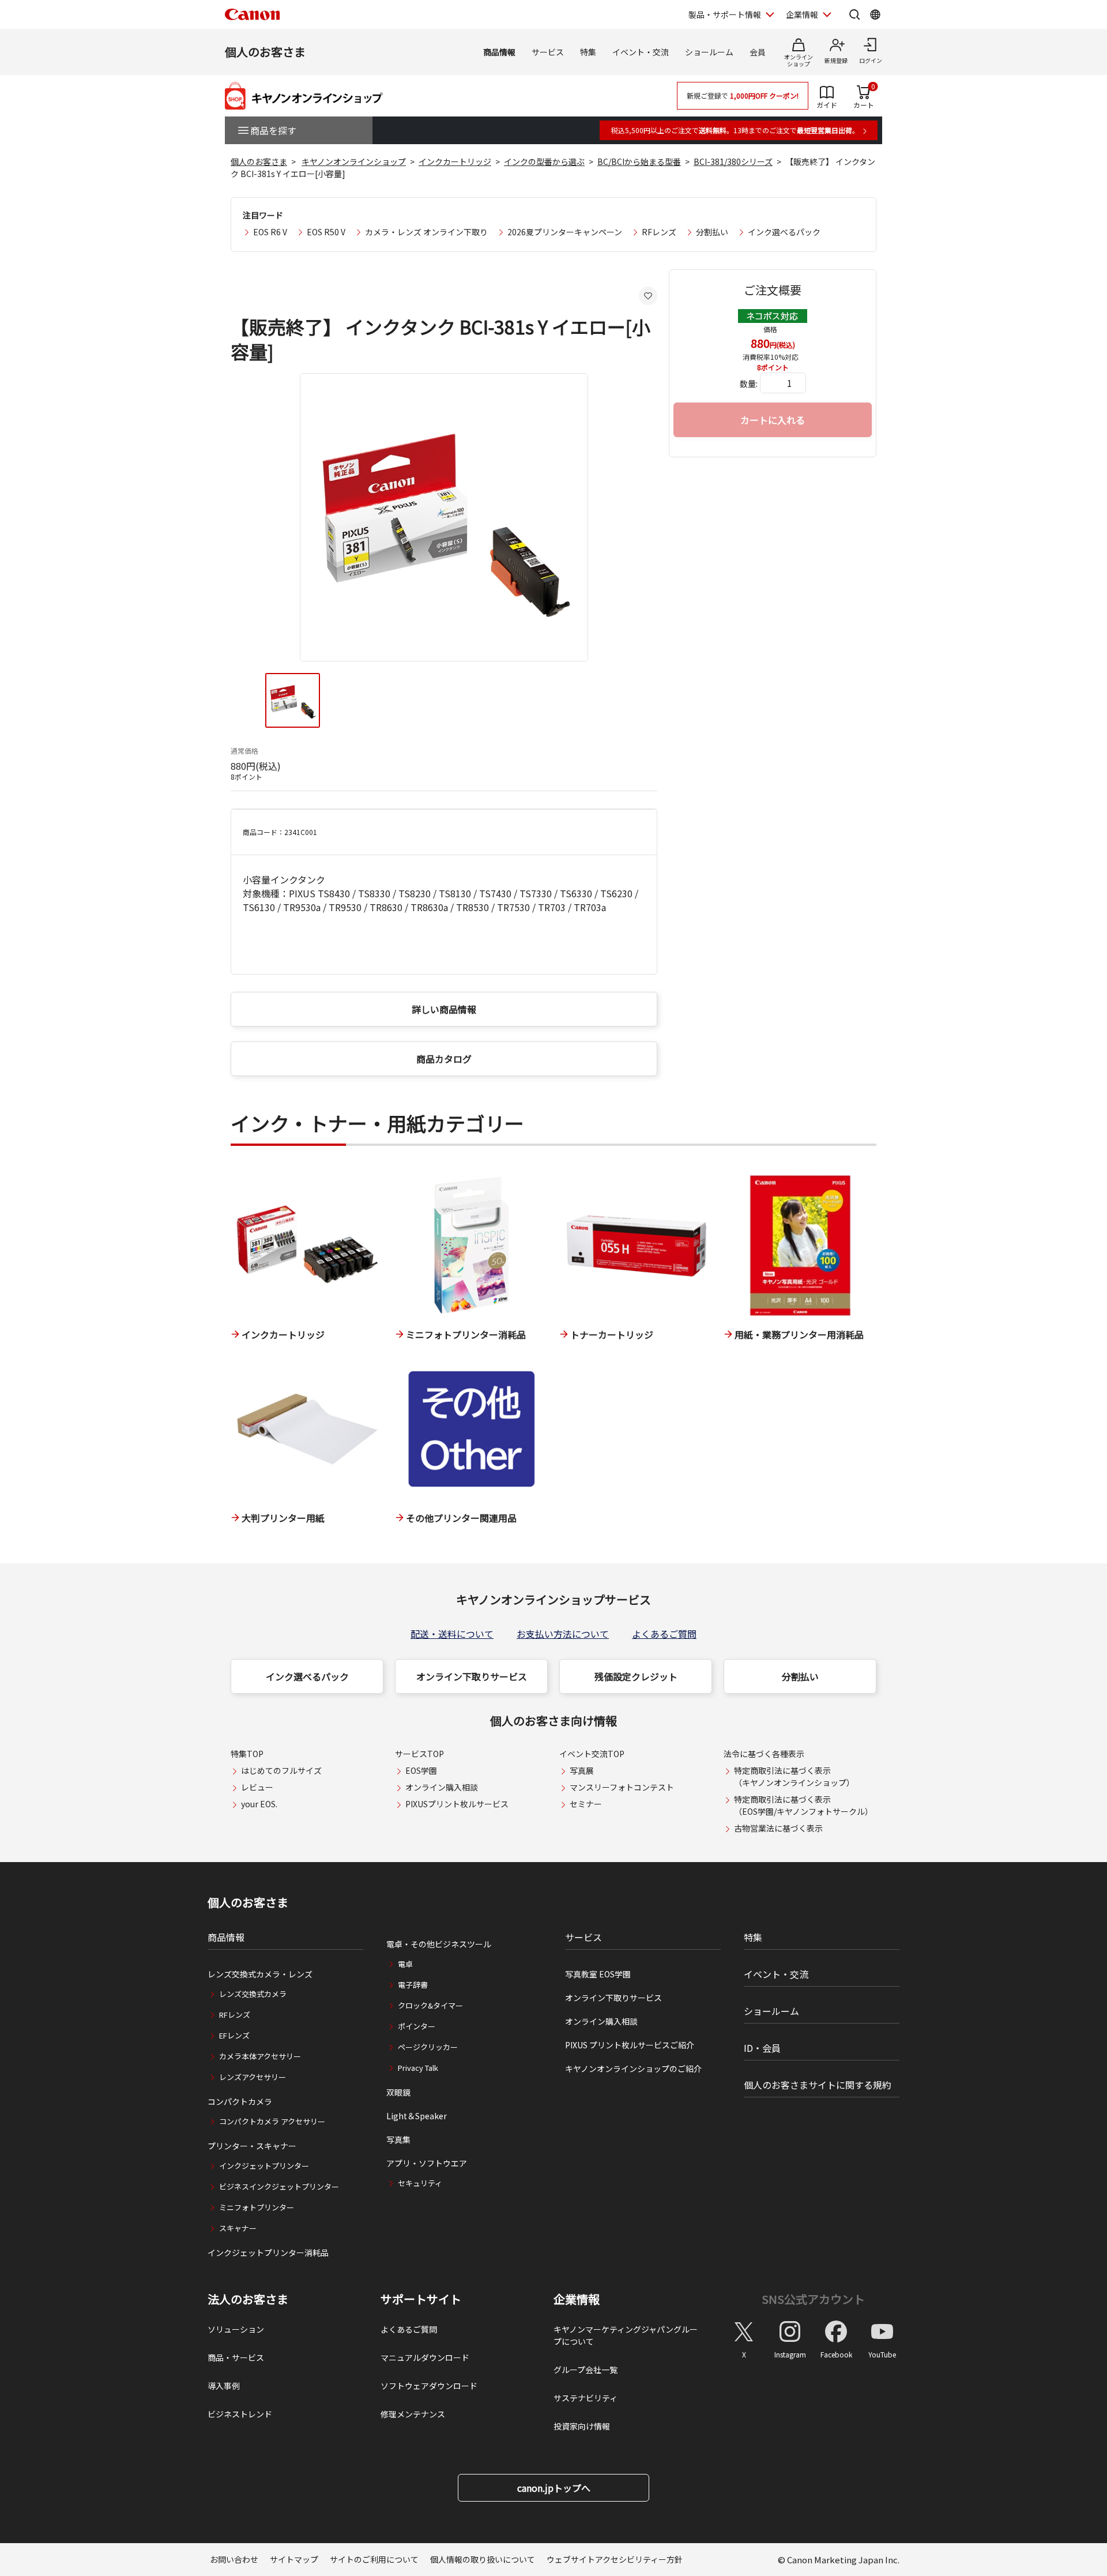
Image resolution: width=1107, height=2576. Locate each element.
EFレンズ (234, 2035)
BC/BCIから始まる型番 (639, 161)
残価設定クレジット (636, 1676)
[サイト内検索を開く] (854, 14)
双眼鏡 (398, 2092)
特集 (588, 52)
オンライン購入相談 (442, 1787)
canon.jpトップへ (554, 2488)
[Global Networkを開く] (875, 14)
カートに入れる (773, 420)
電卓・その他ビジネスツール (439, 1944)
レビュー (257, 1787)
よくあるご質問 (664, 1634)
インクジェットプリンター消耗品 (268, 2252)
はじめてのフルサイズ (281, 1770)
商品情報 (499, 52)
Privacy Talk (418, 2068)
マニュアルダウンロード (425, 2357)
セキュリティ (420, 2183)
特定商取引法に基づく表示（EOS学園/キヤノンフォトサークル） (803, 1805)
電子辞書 (413, 1985)
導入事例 (224, 2386)
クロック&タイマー (430, 2005)
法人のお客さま (248, 2299)
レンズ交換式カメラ (253, 1994)
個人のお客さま (265, 52)
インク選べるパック (784, 232)
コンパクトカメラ (240, 2101)
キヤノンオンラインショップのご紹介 (633, 2069)
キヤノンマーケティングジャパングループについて (626, 2335)
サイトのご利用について (374, 2559)
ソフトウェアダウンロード (429, 2386)
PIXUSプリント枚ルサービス (457, 1804)
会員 (758, 52)
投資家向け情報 (582, 2426)
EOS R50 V (326, 232)
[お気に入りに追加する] (648, 296)
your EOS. (259, 1804)
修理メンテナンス (413, 2414)
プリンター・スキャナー (252, 2146)
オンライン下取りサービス (472, 1676)
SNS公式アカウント (813, 2299)
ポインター (417, 2026)
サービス (548, 52)
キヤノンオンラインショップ (354, 161)
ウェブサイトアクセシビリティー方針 (615, 2559)
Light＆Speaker (417, 2116)
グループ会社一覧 (585, 2370)
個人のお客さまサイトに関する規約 (818, 2085)
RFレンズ (659, 232)
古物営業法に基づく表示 (778, 1828)
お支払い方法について (563, 1634)
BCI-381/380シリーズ (733, 161)
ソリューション (236, 2329)
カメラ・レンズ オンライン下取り (426, 232)
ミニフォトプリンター (257, 2207)
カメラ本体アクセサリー (260, 2056)
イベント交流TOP (592, 1754)
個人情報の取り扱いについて (483, 2559)
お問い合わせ (234, 2559)
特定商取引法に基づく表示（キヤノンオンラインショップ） (794, 1776)
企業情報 (802, 14)
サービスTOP (419, 1754)
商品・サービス (236, 2357)
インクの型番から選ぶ (544, 161)
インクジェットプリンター (264, 2166)
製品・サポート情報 (725, 14)
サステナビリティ (585, 2398)
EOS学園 (421, 1770)
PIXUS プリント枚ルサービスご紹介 (630, 2045)
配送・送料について (452, 1634)
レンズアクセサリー (253, 2077)
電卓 (405, 1964)
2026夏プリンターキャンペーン (565, 232)
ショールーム (709, 52)
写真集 (398, 2139)
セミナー (586, 1804)
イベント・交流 (641, 52)
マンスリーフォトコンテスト (622, 1787)
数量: (749, 383)
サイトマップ (294, 2559)
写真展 (582, 1770)
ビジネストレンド (240, 2414)
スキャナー (238, 2228)
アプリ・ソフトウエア (427, 2163)
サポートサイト (421, 2299)
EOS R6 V (270, 232)
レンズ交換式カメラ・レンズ (260, 1974)
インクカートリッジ (455, 161)
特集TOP (247, 1754)
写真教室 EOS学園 (598, 1974)
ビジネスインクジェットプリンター (279, 2186)
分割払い (712, 232)
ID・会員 (762, 2048)
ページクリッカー (428, 2047)
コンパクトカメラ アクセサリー (272, 2121)
